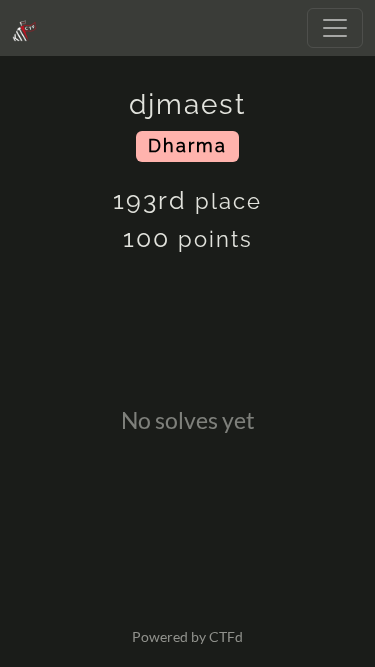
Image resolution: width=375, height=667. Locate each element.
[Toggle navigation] (335, 28)
